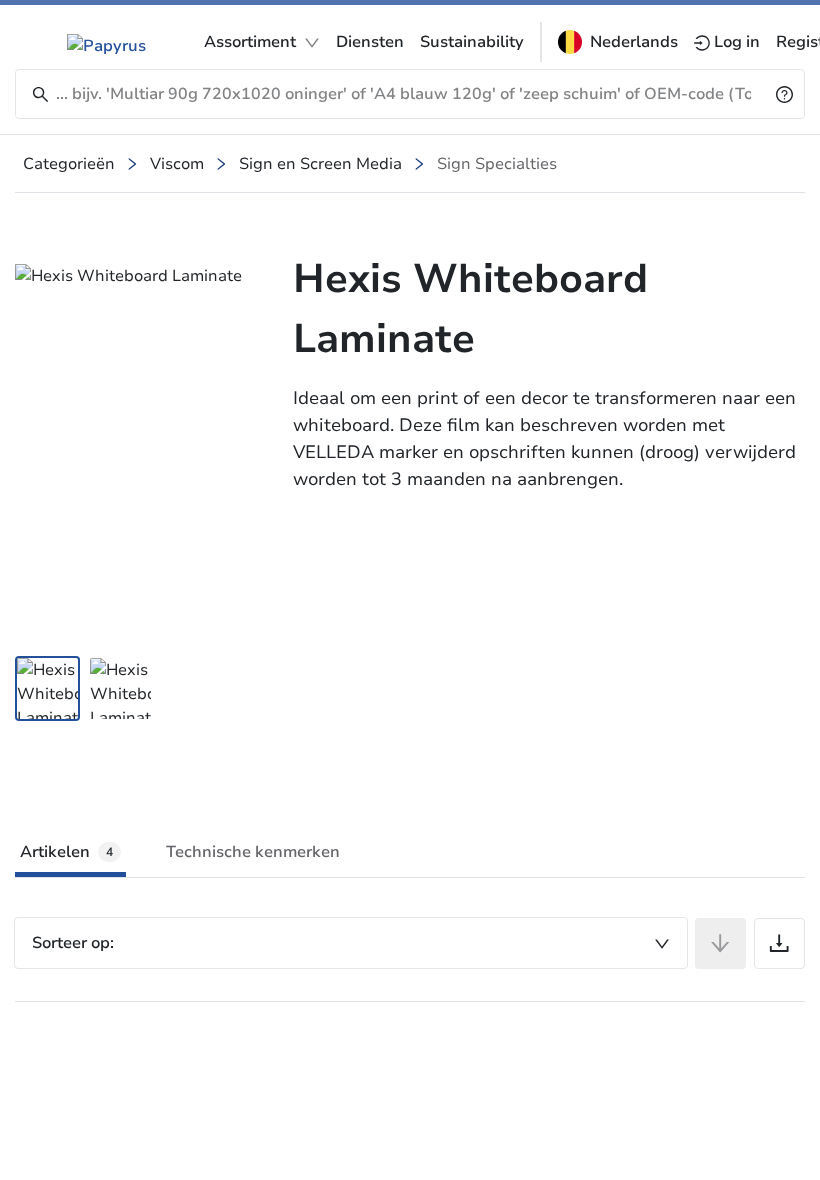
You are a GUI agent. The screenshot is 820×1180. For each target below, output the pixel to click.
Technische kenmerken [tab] (253, 852)
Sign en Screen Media (320, 164)
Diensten (370, 42)
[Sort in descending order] (720, 943)
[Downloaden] (779, 943)
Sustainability (472, 42)
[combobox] (351, 943)
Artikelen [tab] (66, 852)
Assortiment (250, 42)
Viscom (177, 164)
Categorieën (69, 164)
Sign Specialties (497, 164)
